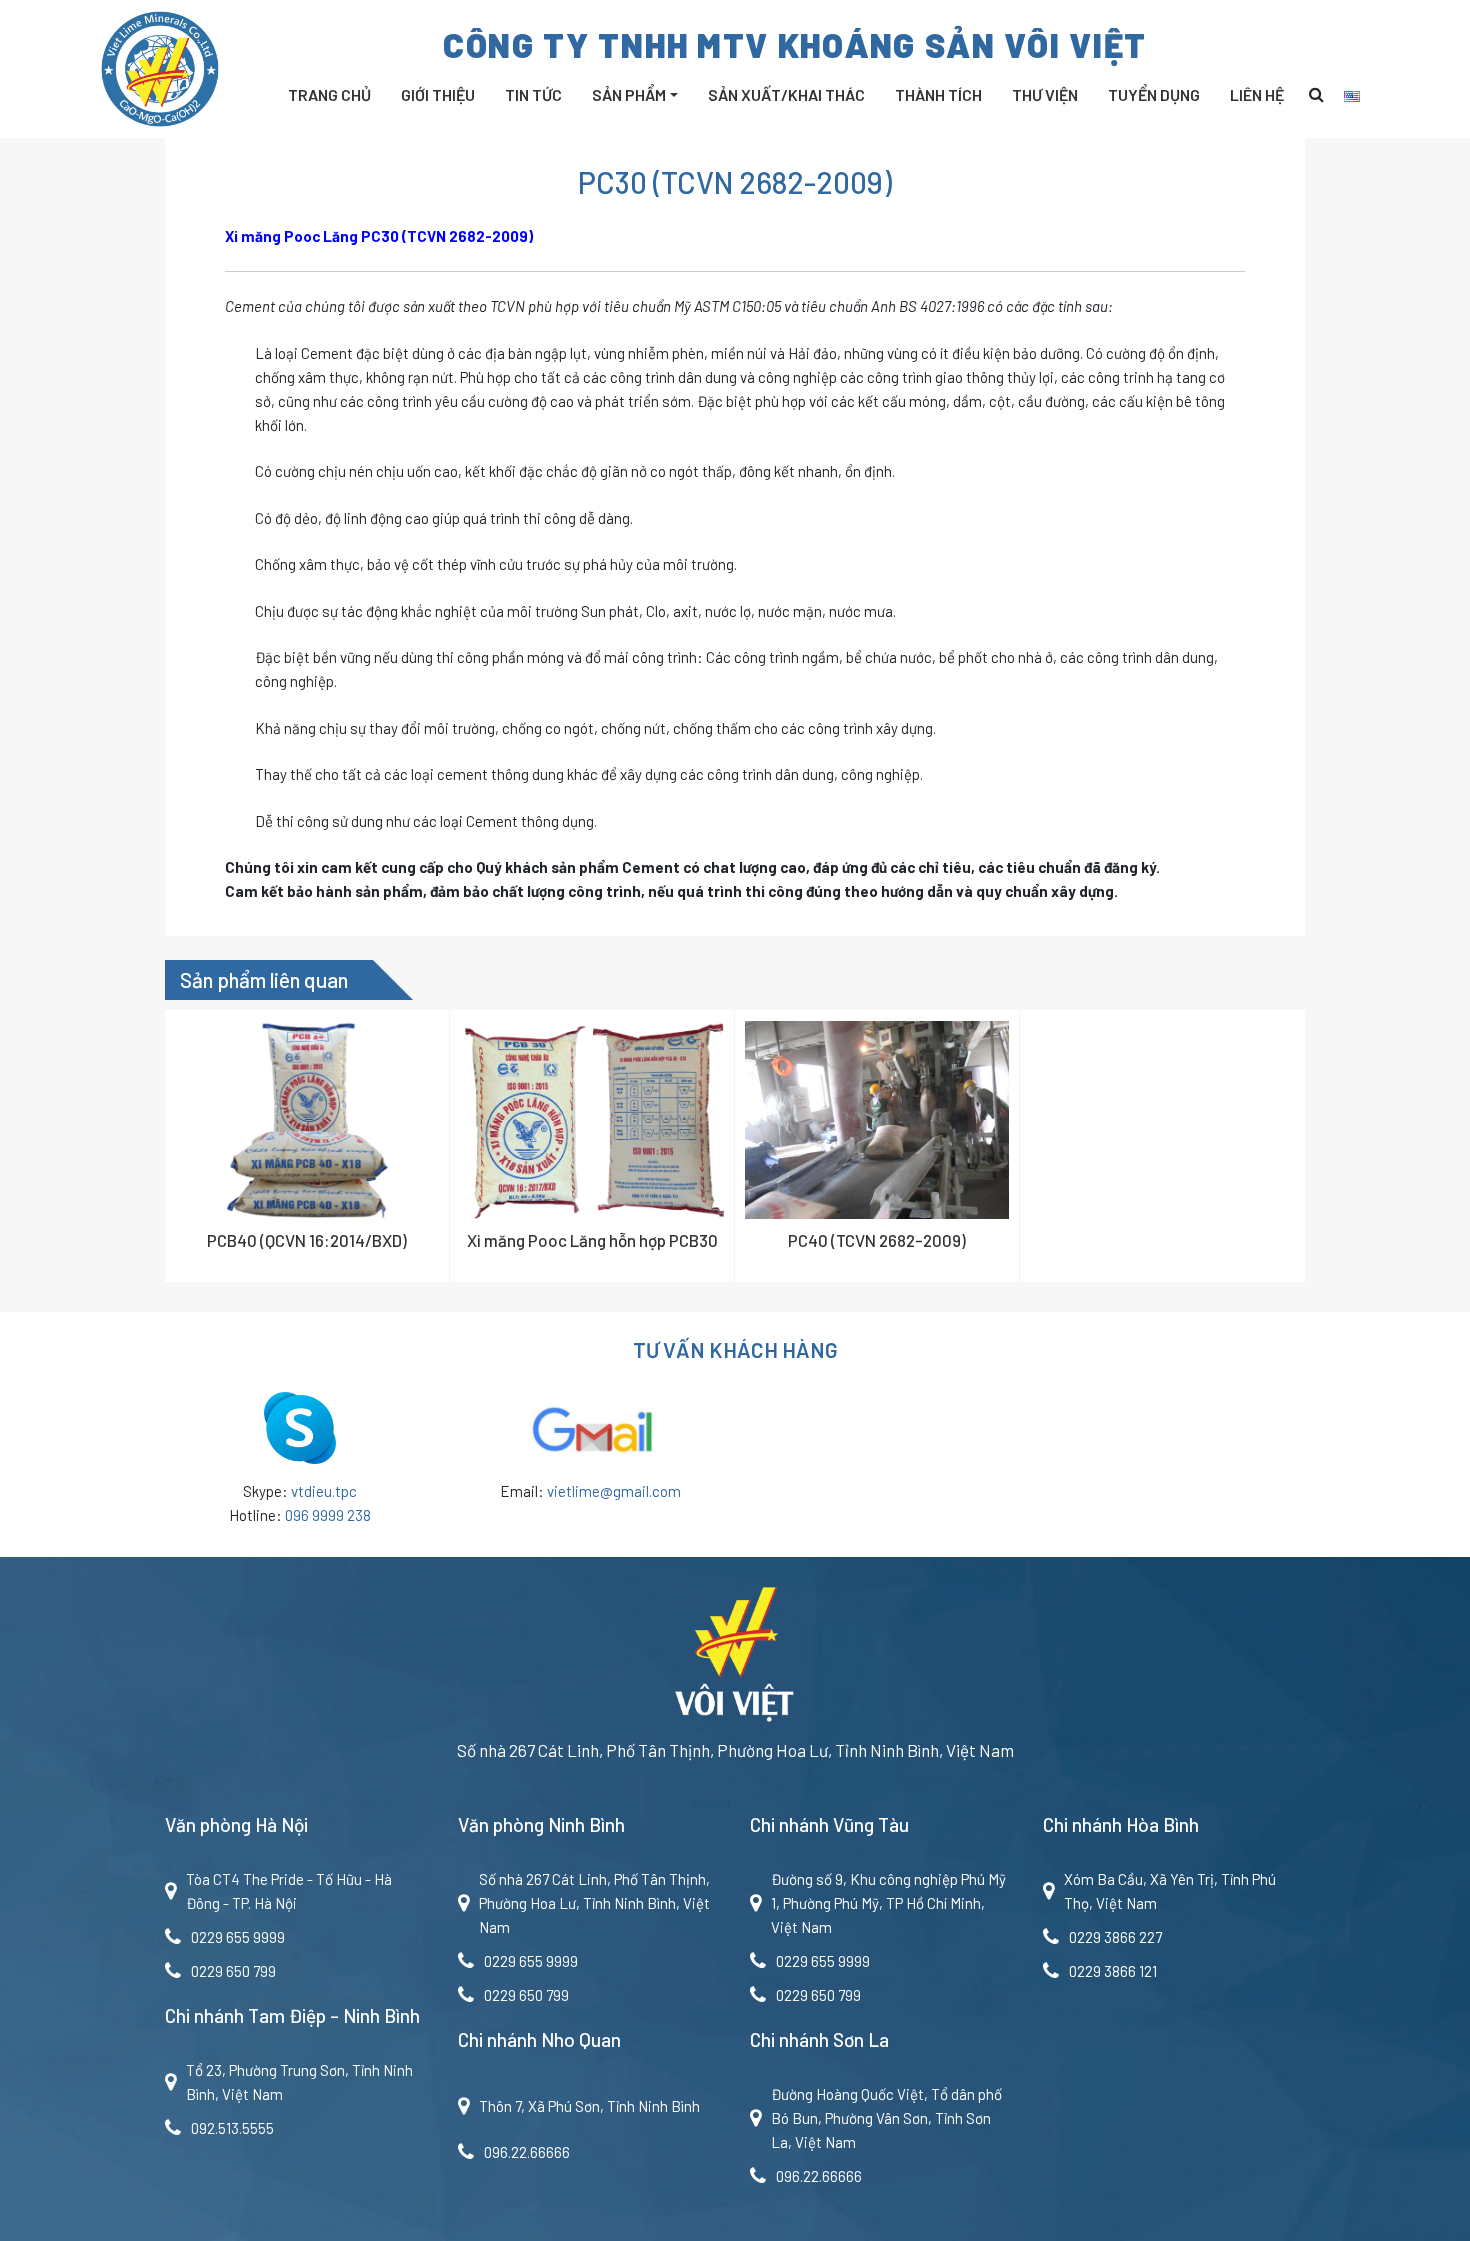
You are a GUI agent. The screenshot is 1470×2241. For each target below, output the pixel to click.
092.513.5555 (232, 2128)
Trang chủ (329, 94)
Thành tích (938, 94)
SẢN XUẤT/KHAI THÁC (786, 94)
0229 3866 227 (1115, 1937)
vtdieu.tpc (324, 1491)
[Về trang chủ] (735, 1660)
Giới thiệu (438, 94)
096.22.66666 (527, 2152)
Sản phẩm (629, 94)
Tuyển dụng (1154, 94)
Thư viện (1045, 94)
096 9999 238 (328, 1515)
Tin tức (533, 94)
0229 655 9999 (238, 1937)
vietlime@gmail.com (614, 1491)
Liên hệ (1257, 94)
